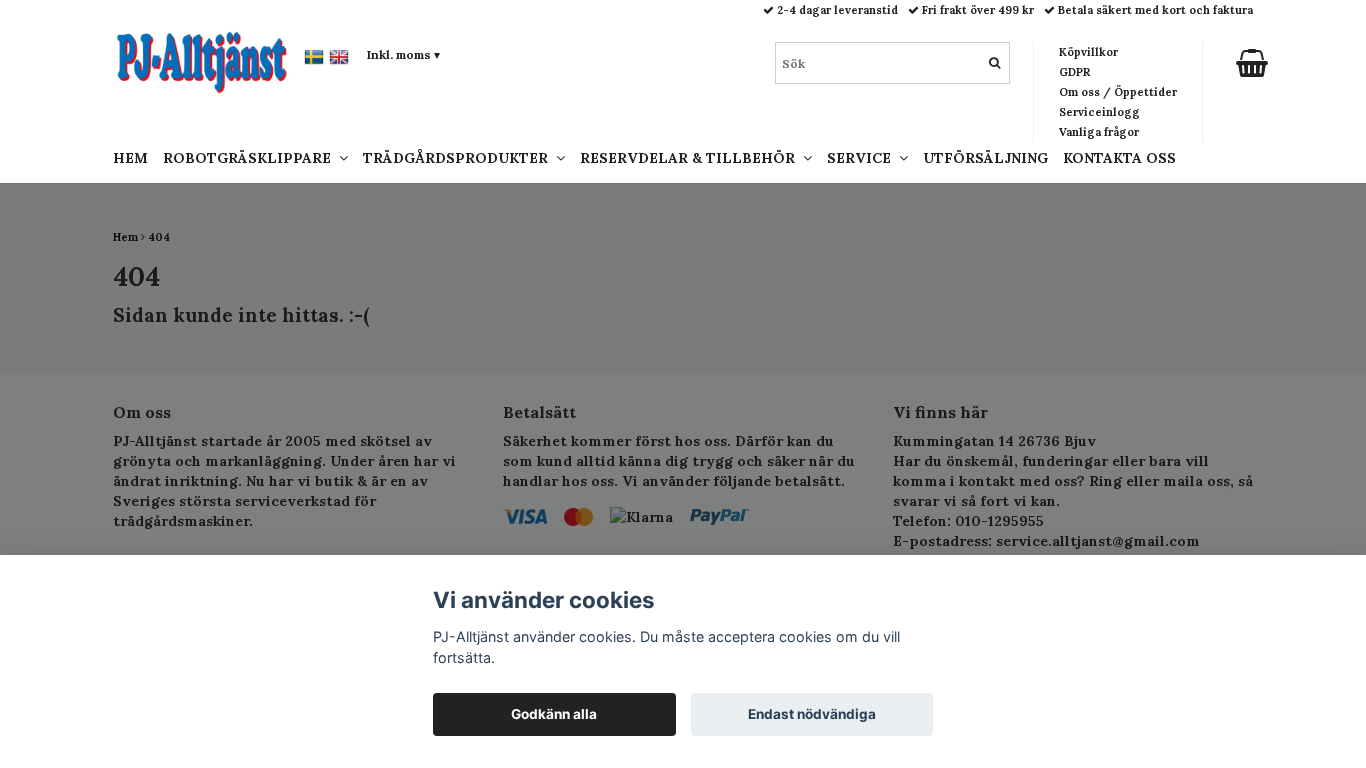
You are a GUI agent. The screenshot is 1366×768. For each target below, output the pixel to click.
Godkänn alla (554, 714)
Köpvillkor (1088, 52)
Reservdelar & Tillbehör (691, 158)
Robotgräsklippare (251, 158)
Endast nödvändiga (812, 714)
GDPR (1074, 72)
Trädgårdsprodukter (459, 158)
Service (863, 158)
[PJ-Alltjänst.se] (202, 61)
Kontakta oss (1119, 158)
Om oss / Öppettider (1118, 92)
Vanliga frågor (1099, 132)
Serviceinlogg (1099, 112)
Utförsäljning (985, 158)
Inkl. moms (403, 54)
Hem (130, 158)
